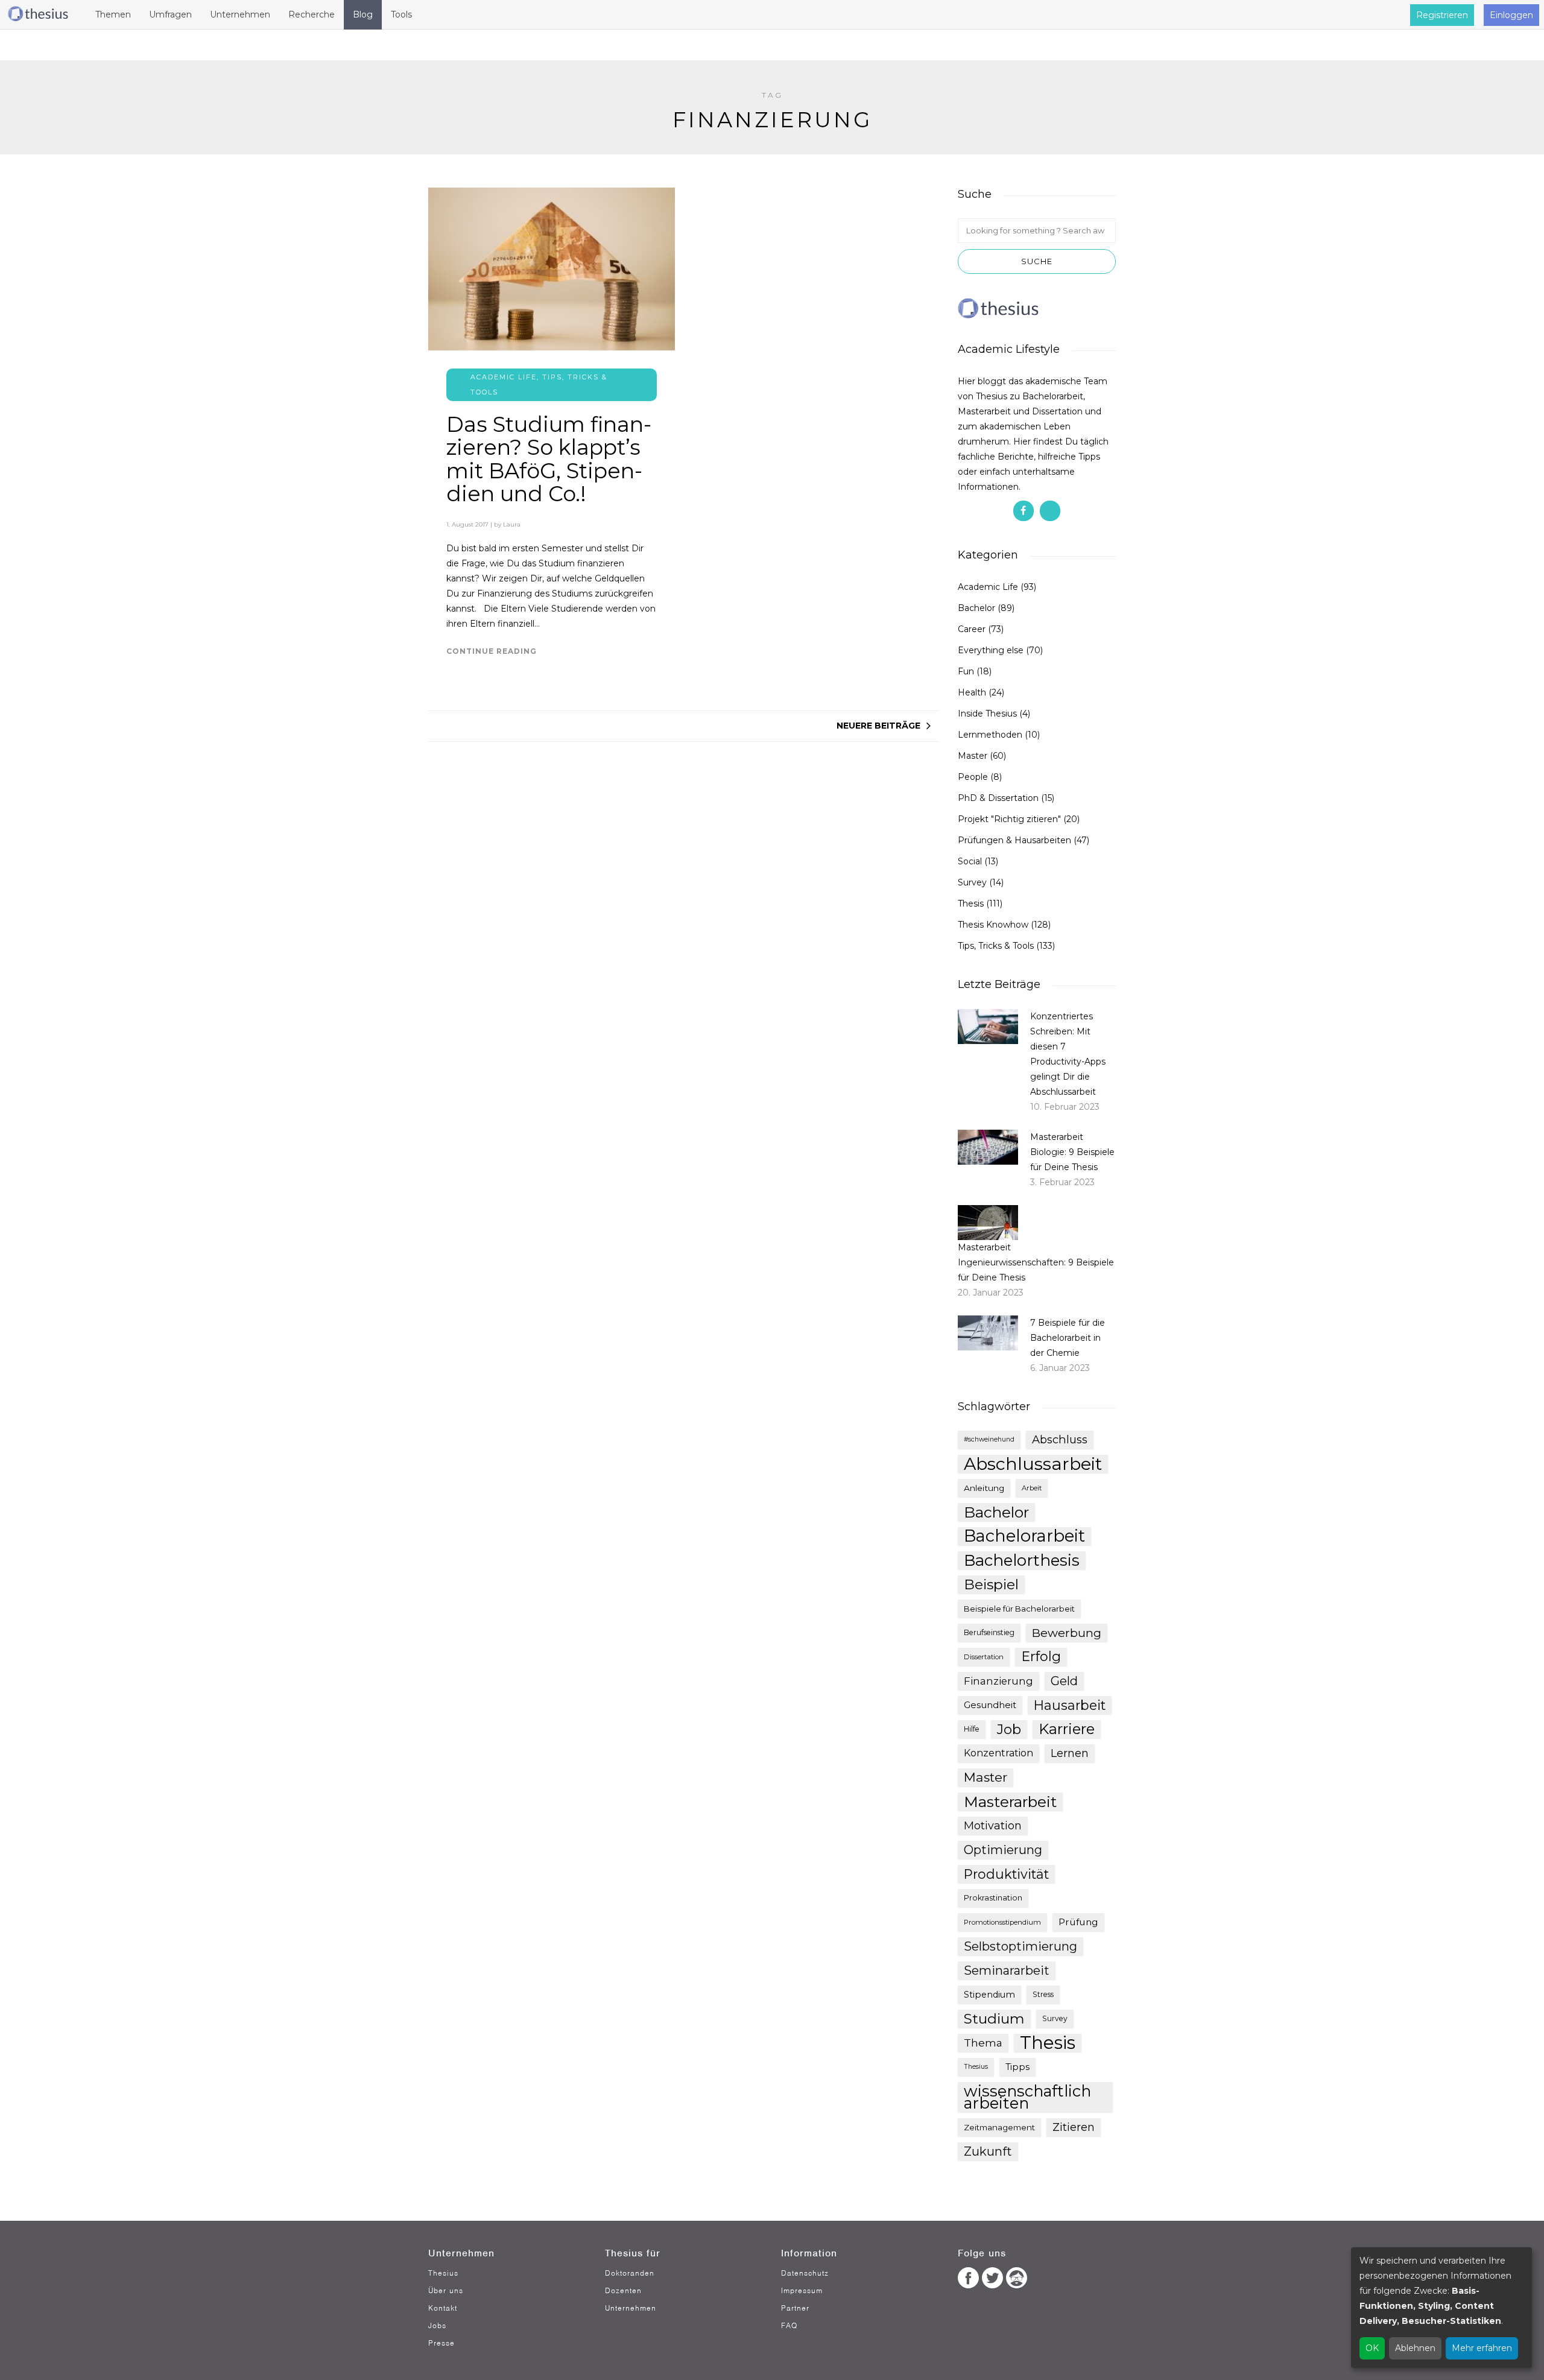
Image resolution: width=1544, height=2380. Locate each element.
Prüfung (1078, 1922)
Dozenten (623, 2290)
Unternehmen (631, 2308)
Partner (795, 2308)
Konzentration (998, 1753)
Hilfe (972, 1729)
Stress (1043, 1994)
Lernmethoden (990, 735)
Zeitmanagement (999, 2127)
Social (970, 861)
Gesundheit (990, 1705)
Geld (1064, 1681)
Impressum (802, 2290)
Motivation (993, 1826)
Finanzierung (998, 1681)
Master (973, 756)
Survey (972, 882)
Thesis (971, 904)
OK (1372, 2348)
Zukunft (988, 2151)
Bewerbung (1067, 1633)
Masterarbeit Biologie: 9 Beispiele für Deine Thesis (1072, 1152)
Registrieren (1442, 15)
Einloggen (1511, 15)
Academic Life (504, 377)
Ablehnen (1415, 2348)
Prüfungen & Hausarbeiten (1014, 840)
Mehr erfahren (1482, 2348)
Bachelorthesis (1022, 1560)
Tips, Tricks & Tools (996, 946)
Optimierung (1003, 1850)
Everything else (991, 650)
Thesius (976, 2067)
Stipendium (989, 1995)
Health (972, 692)
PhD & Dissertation (998, 798)
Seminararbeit (1007, 1970)
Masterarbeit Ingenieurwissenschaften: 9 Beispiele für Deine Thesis (1036, 1262)
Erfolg (1041, 1657)
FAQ (789, 2325)
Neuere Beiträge (878, 726)
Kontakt (443, 2308)
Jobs (437, 2325)
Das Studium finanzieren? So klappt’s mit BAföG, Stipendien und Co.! (549, 459)
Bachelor (976, 608)
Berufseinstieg (989, 1632)
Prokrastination (993, 1898)
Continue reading (492, 651)
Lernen (1070, 1753)
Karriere (1067, 1729)
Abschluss (1060, 1439)
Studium (994, 2019)
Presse (441, 2343)
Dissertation (984, 1657)
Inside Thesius (987, 714)
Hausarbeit (1070, 1705)
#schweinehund (989, 1439)
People (973, 777)
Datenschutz (805, 2273)
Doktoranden (630, 2273)
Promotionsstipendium (1002, 1922)
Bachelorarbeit (1024, 1536)
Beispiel (991, 1584)
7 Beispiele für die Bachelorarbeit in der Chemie (1068, 1338)
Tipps (1017, 2067)
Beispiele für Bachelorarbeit (1019, 1609)
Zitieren (1074, 2127)
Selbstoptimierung (1020, 1946)
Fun (966, 671)
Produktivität (1006, 1874)
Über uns (446, 2290)
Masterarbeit (1010, 1802)
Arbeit (1032, 1488)
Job (1009, 1729)
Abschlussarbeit (1033, 1464)
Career (972, 629)
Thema (983, 2043)
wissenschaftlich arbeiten (1027, 2097)
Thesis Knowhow (993, 925)
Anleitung (984, 1488)
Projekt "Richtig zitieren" (1009, 819)
